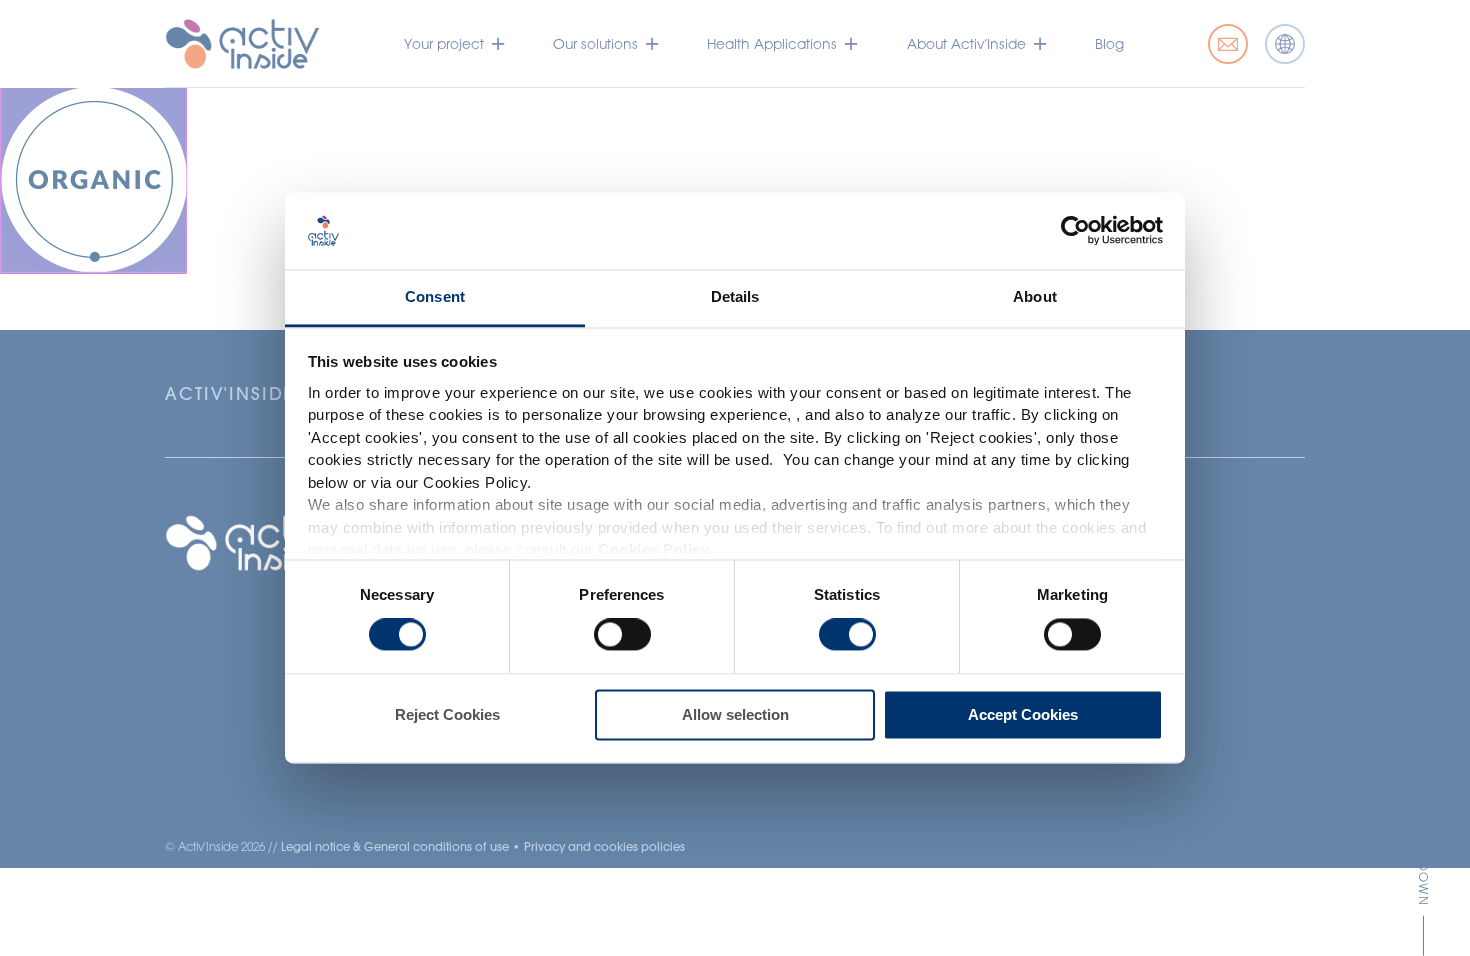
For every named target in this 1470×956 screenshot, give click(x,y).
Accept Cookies (1023, 714)
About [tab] (1035, 296)
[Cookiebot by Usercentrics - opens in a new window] (1075, 231)
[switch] (622, 635)
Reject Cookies (447, 714)
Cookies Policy (653, 550)
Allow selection (735, 714)
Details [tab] (735, 296)
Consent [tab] (435, 296)
